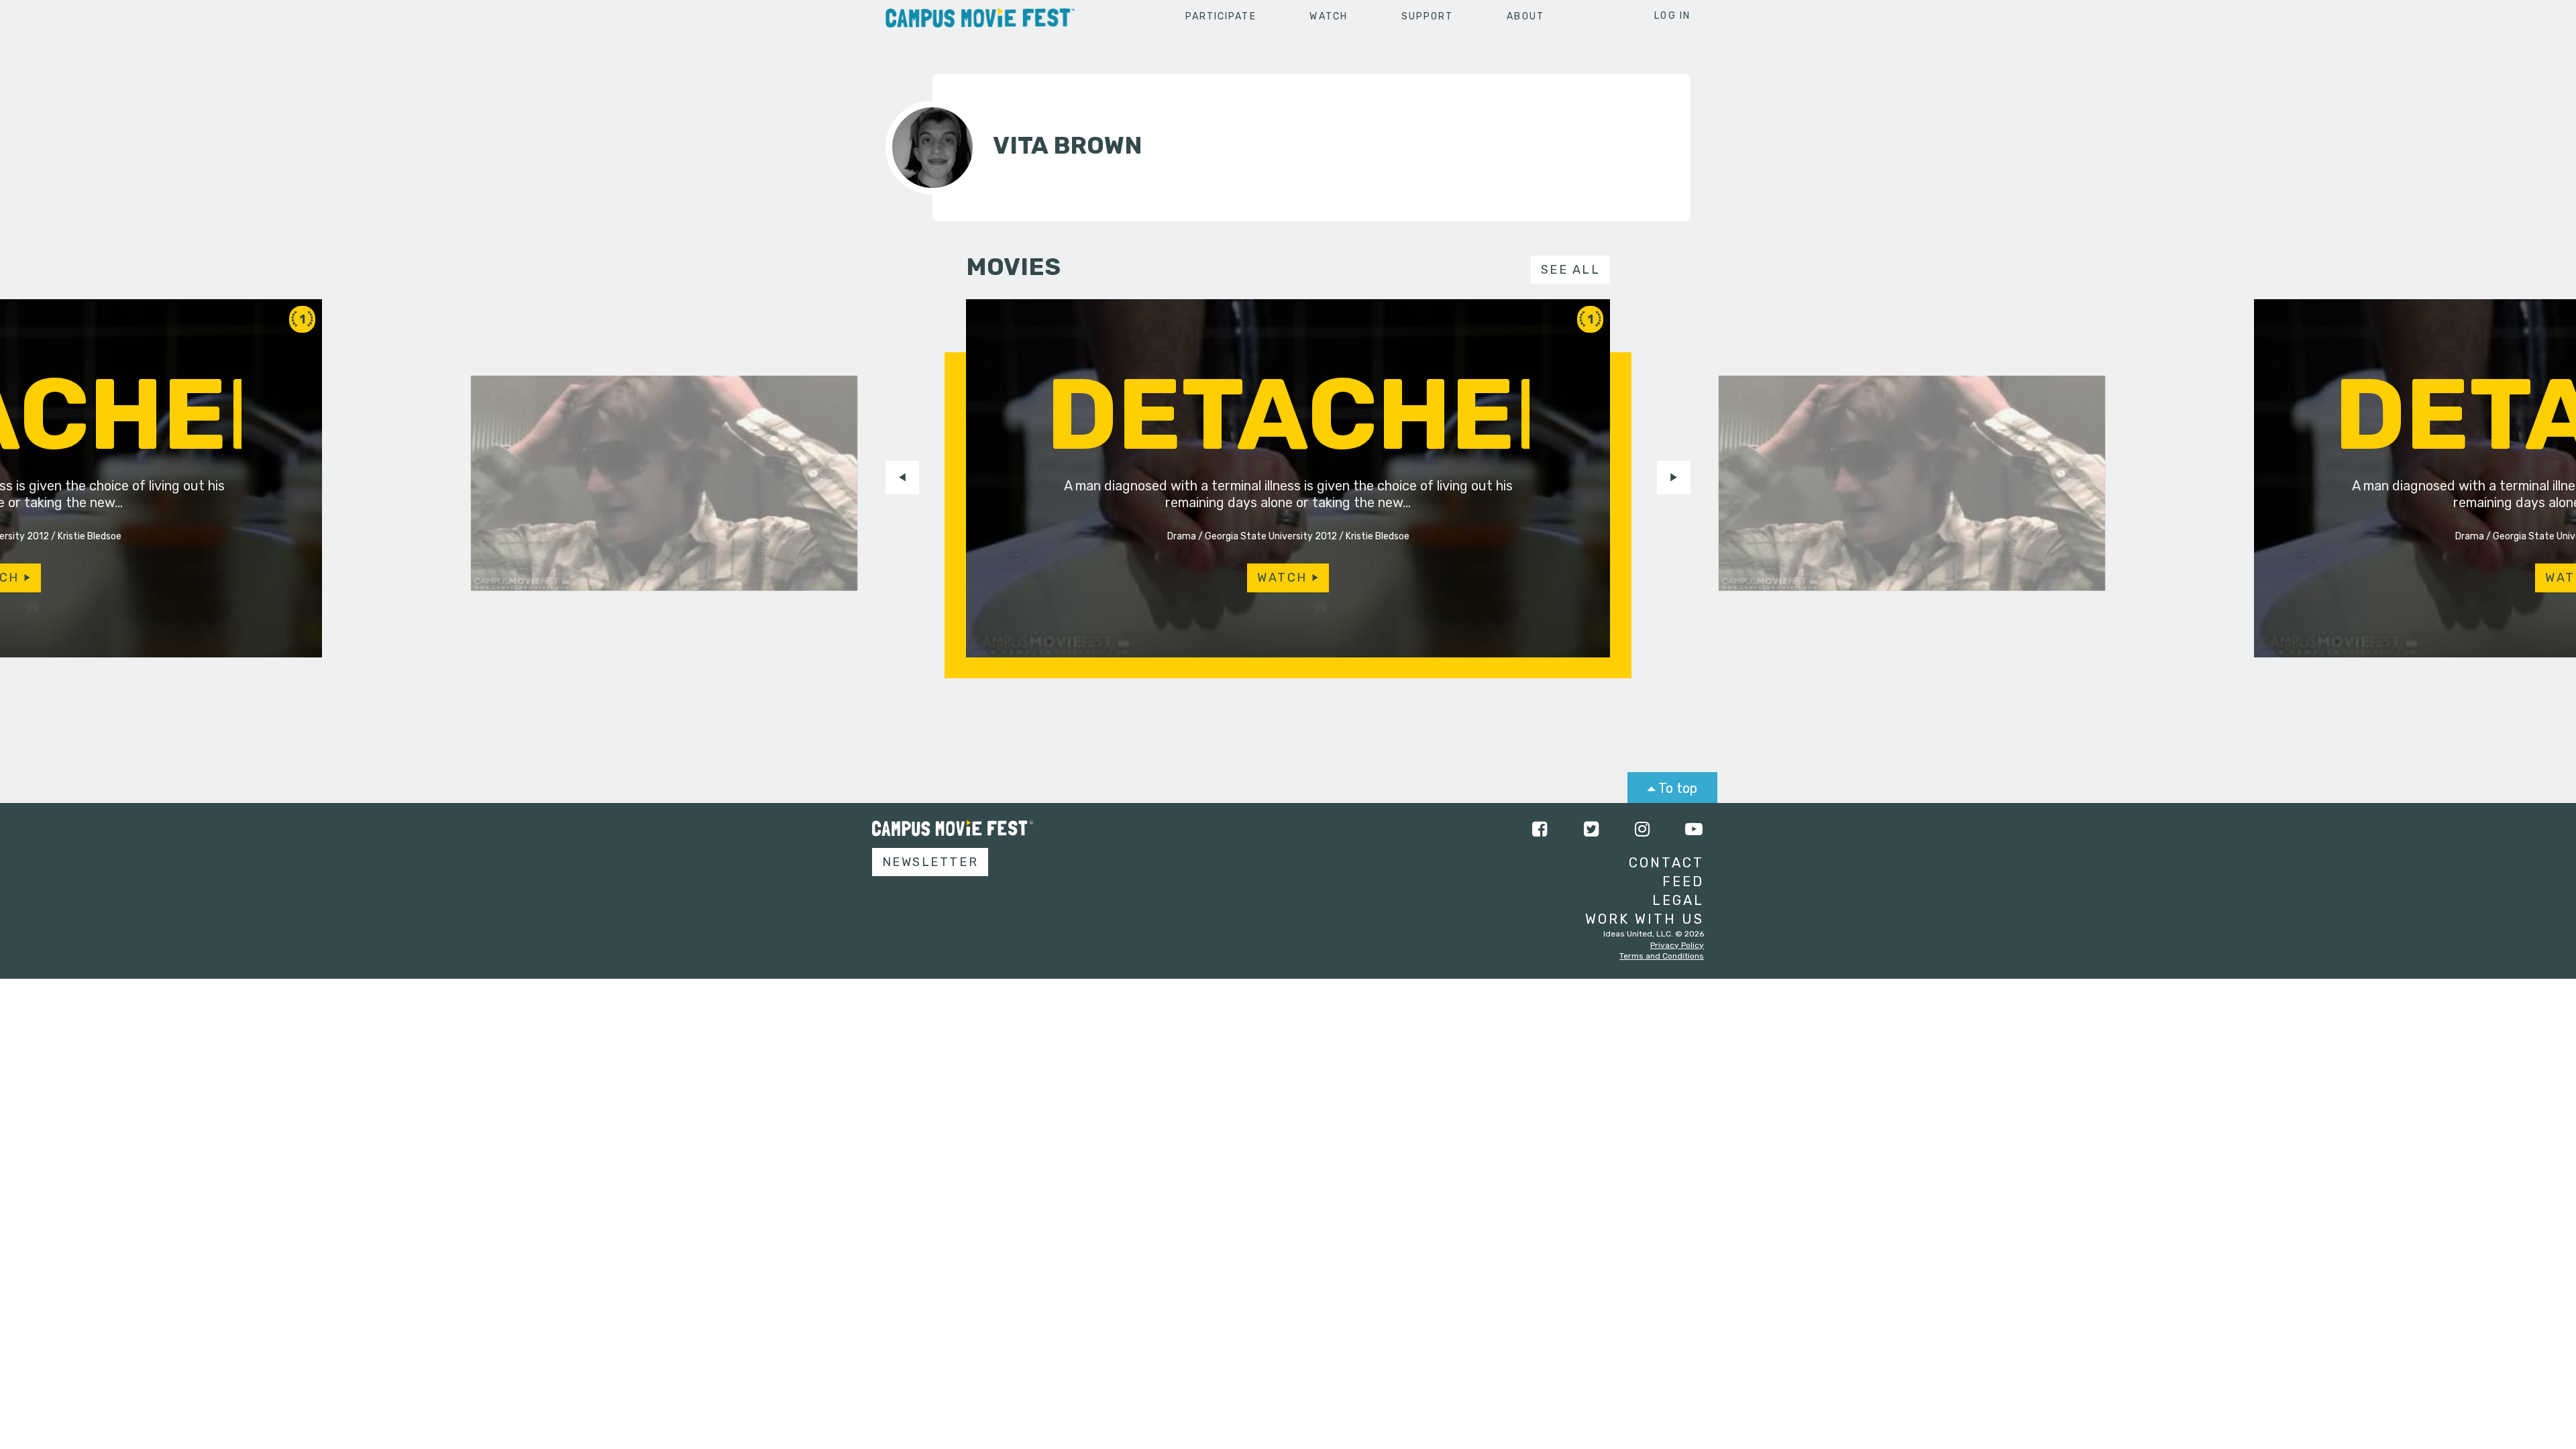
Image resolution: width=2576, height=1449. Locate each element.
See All (1571, 270)
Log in (1672, 16)
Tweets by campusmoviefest (1162, 829)
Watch (1329, 16)
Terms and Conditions (1662, 956)
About (1525, 16)
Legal (1678, 900)
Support (1428, 16)
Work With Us (1645, 919)
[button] (902, 478)
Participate (1221, 16)
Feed (1683, 881)
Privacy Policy (1677, 945)
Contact (1666, 863)
